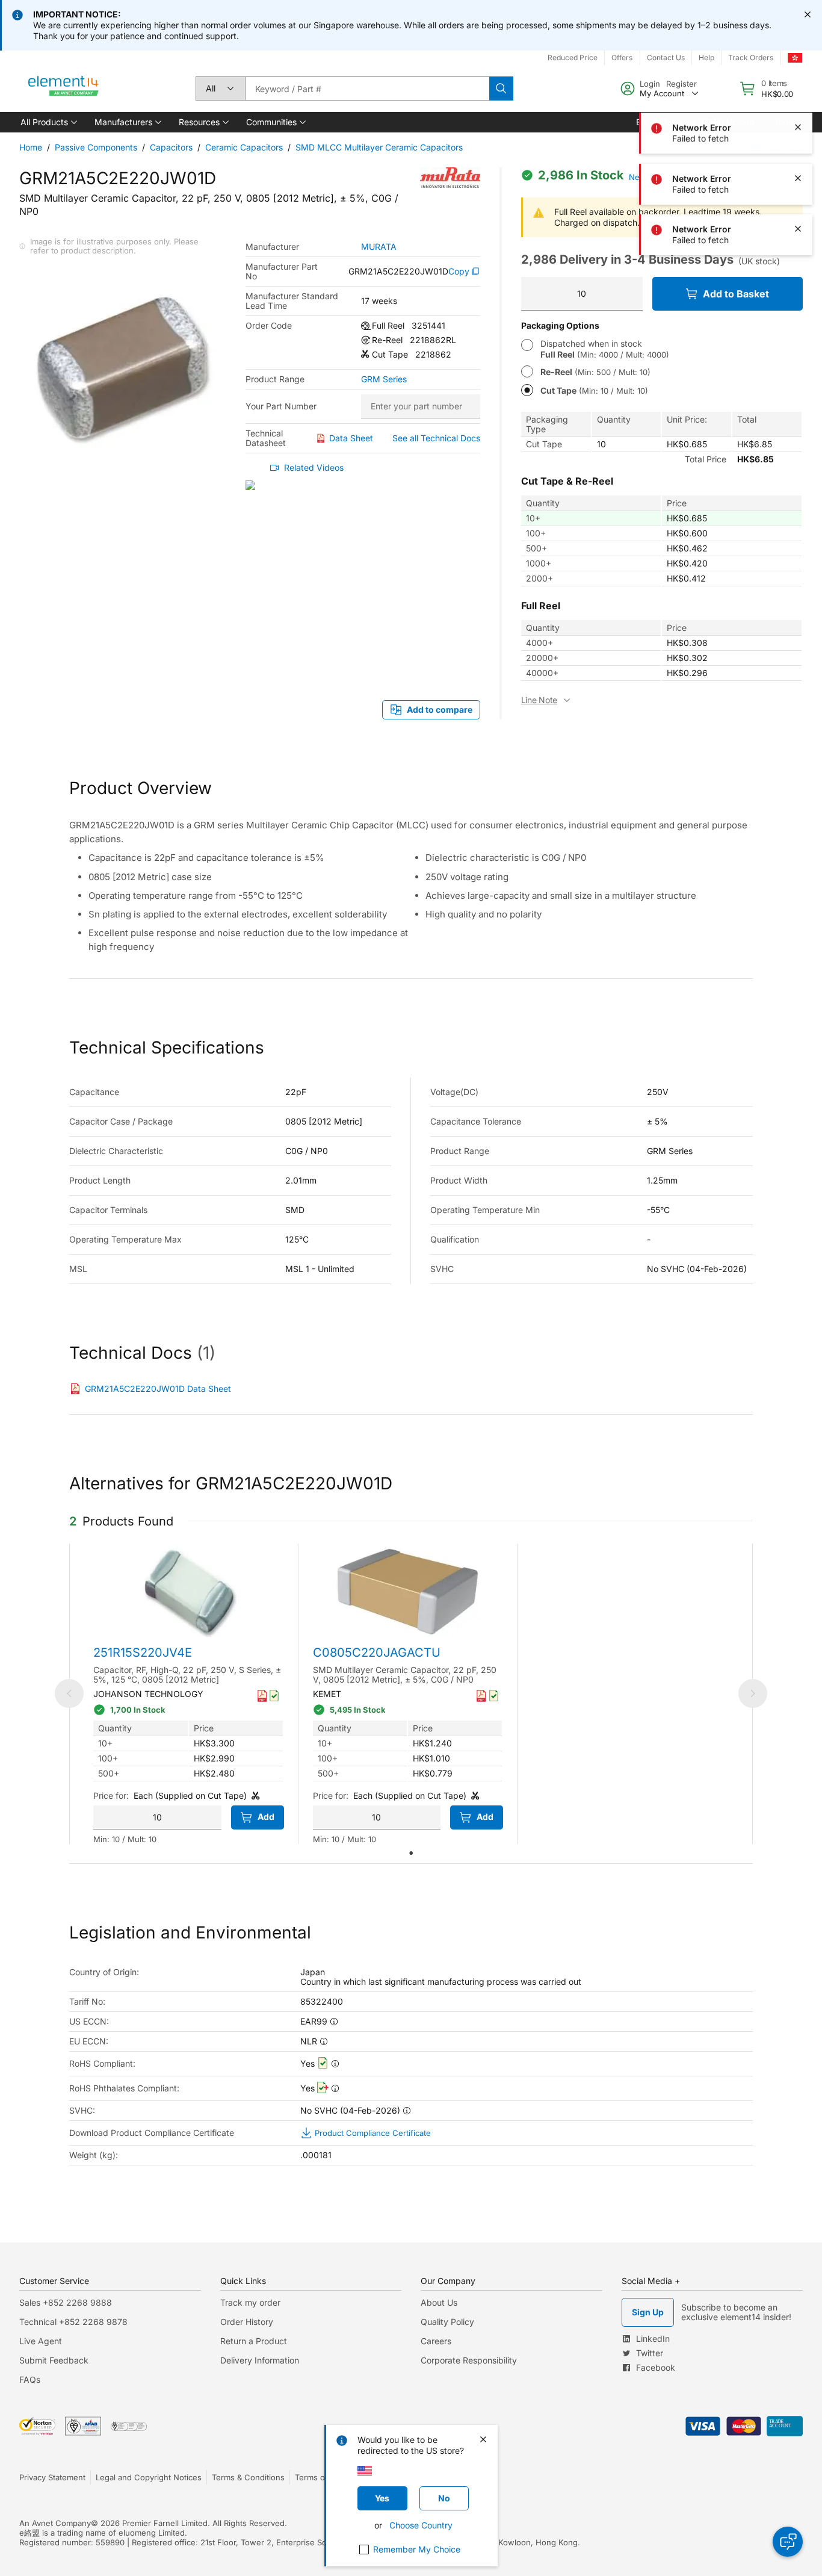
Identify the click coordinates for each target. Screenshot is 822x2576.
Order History (247, 2322)
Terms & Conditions (248, 2477)
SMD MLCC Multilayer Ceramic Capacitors (379, 147)
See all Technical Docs (436, 438)
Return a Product (254, 2341)
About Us (439, 2302)
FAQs (30, 2379)
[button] (48, 122)
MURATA (379, 247)
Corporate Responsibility (469, 2360)
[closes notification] (808, 14)
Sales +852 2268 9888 (66, 2302)
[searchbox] (367, 88)
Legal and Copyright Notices (149, 2477)
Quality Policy (447, 2322)
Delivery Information (260, 2360)
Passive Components (96, 147)
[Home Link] (64, 88)
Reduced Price (573, 57)
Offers (622, 57)
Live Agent (41, 2341)
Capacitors (171, 147)
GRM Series (384, 379)
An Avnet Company (55, 2523)
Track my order (250, 2302)
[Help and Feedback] (788, 2542)
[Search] (501, 88)
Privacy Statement (52, 2477)
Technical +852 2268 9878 (73, 2322)
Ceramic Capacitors (244, 147)
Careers (436, 2341)
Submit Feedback (54, 2360)
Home (31, 147)
